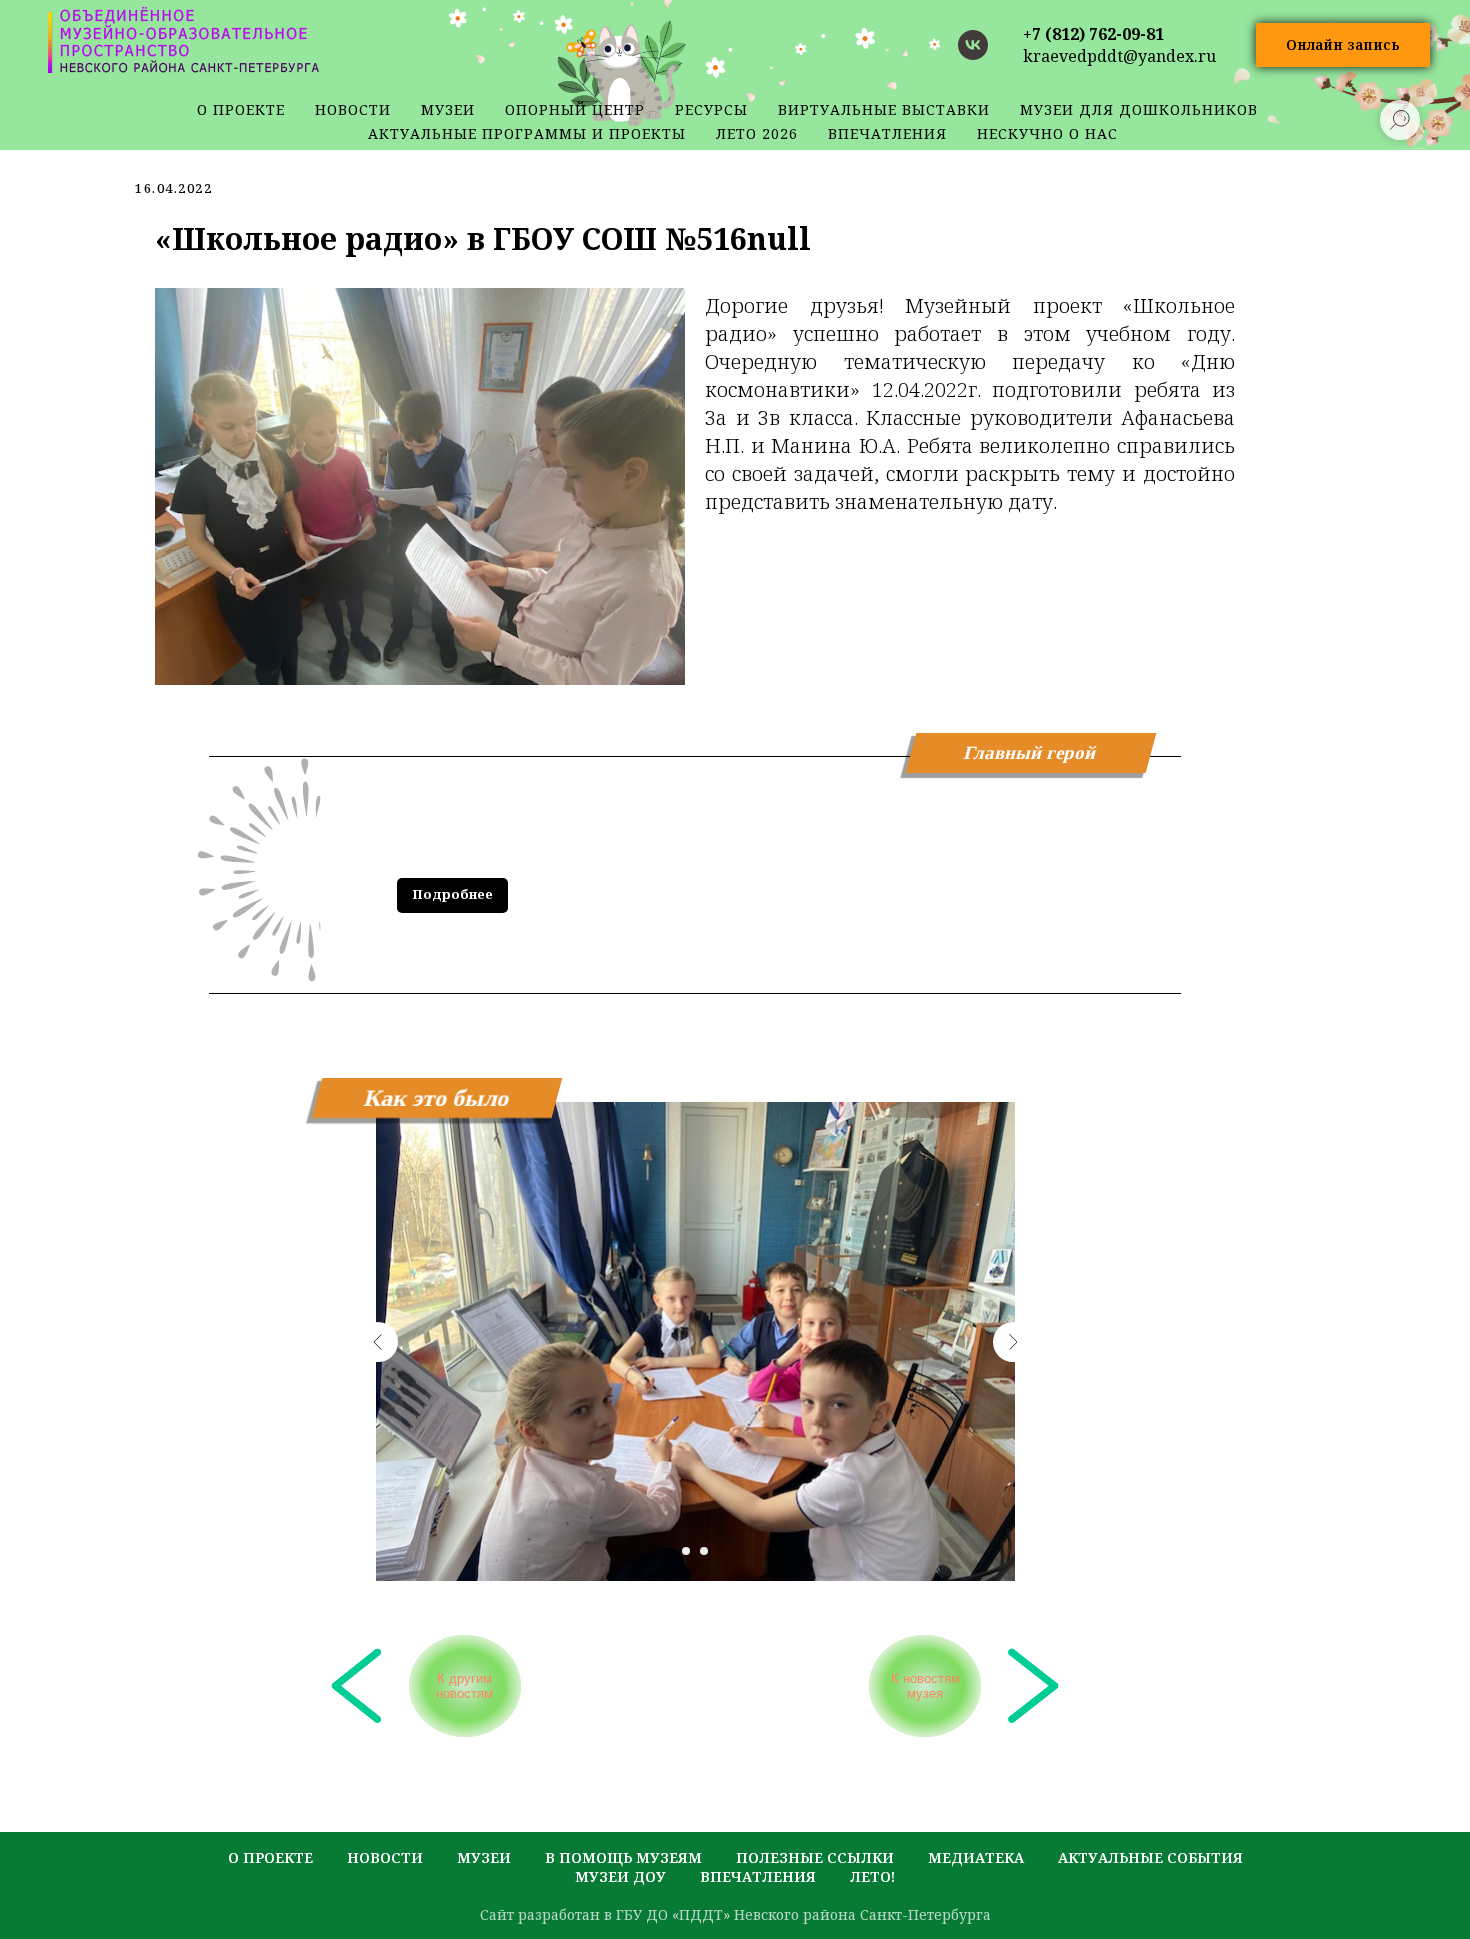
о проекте (241, 109)
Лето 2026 (757, 133)
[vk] (973, 45)
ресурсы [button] (711, 109)
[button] (1343, 45)
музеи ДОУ (620, 1876)
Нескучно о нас (1047, 133)
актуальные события (1150, 1857)
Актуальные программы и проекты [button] (527, 133)
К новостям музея (925, 1686)
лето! (872, 1876)
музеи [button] (448, 109)
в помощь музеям (623, 1857)
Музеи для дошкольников (1139, 109)
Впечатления (887, 133)
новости (353, 109)
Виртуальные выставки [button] (884, 109)
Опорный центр (575, 109)
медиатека (976, 1857)
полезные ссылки (815, 1857)
